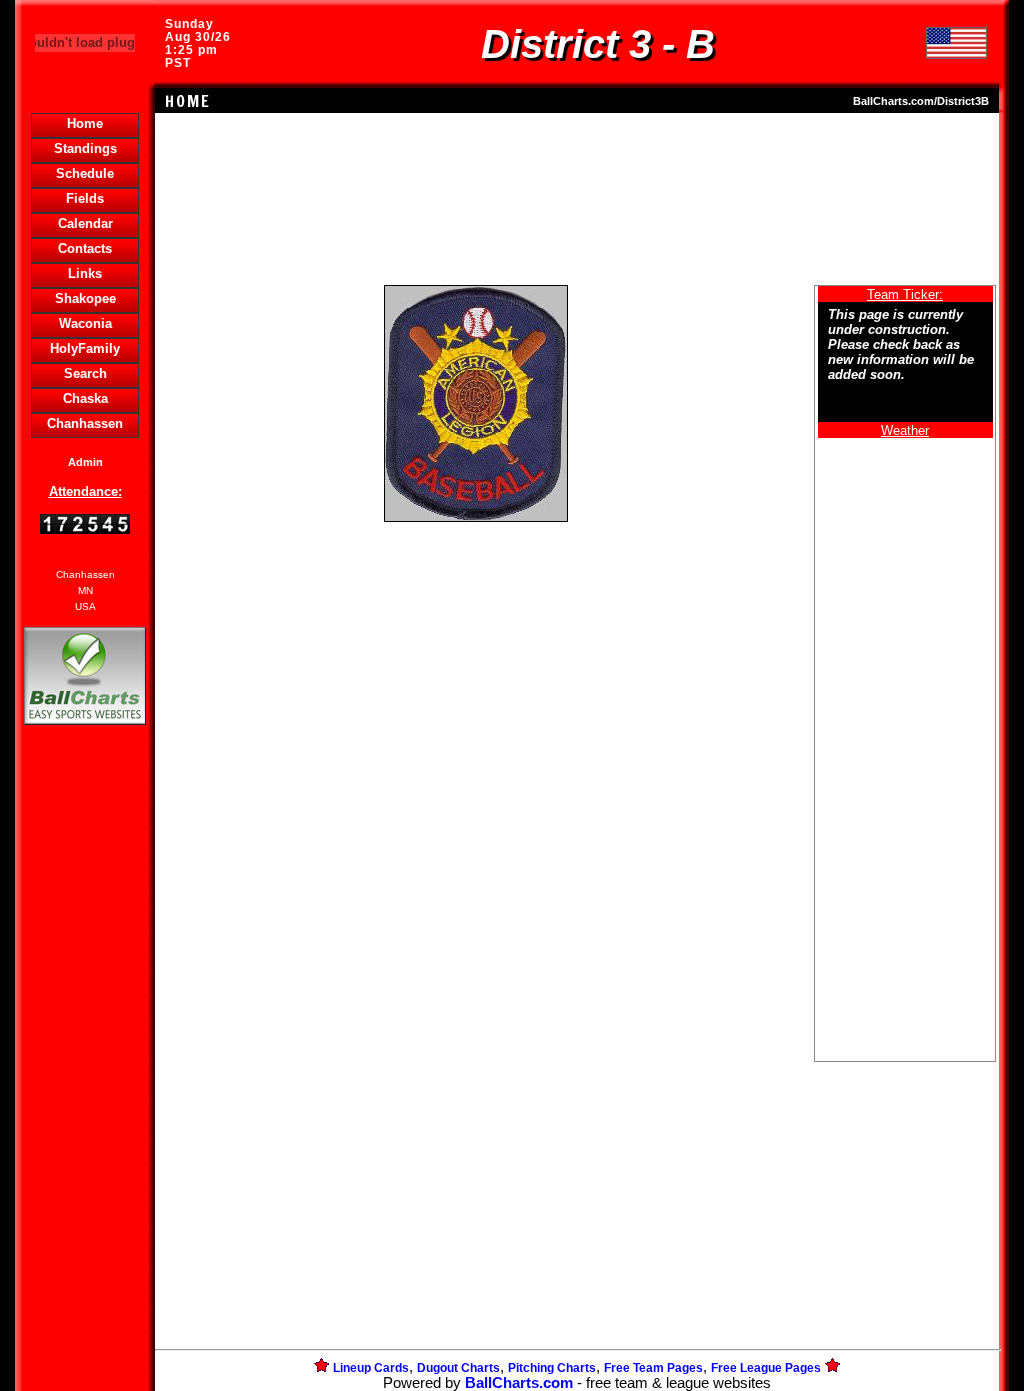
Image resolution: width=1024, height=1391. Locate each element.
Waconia (85, 323)
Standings (85, 148)
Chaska (85, 398)
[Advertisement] (85, 1074)
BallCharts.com (519, 1383)
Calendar (85, 223)
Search (85, 373)
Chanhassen (85, 423)
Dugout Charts (458, 1368)
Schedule (85, 173)
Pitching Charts (552, 1368)
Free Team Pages (653, 1368)
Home (85, 123)
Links (85, 273)
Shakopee (85, 298)
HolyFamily (85, 348)
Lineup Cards (371, 1368)
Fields (85, 198)
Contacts (85, 248)
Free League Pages (766, 1368)
